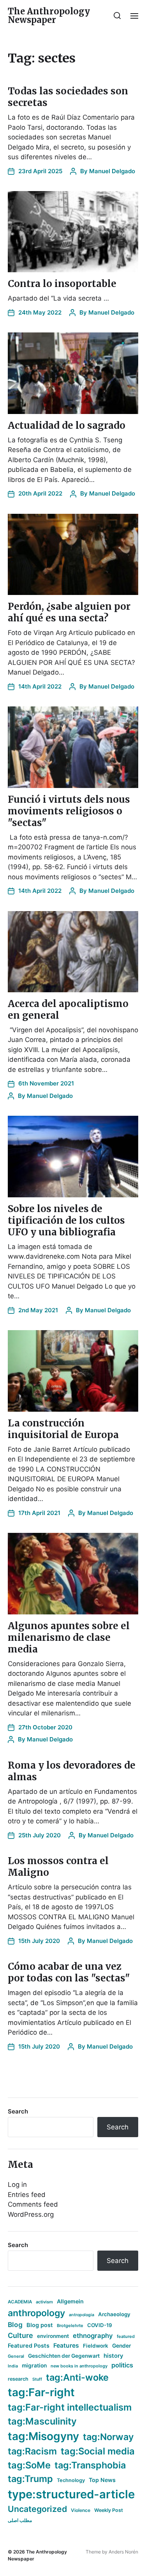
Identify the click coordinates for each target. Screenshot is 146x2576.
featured (126, 2336)
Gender (122, 2346)
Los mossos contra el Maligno (58, 1867)
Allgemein (70, 2301)
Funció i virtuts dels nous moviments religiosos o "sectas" (69, 811)
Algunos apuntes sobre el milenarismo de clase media (69, 1638)
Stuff (37, 2379)
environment (53, 2336)
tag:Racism (32, 2451)
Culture (20, 2335)
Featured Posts (29, 2346)
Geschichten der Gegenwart (64, 2356)
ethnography (93, 2336)
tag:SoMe (29, 2465)
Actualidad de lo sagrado (67, 425)
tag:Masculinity (42, 2421)
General (16, 2356)
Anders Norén (123, 2552)
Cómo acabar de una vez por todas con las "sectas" (69, 1972)
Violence (81, 2510)
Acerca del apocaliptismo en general (68, 1010)
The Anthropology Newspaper (49, 16)
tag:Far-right (41, 2392)
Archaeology (114, 2314)
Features (66, 2346)
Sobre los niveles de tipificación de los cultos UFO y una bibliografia (66, 1220)
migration (34, 2366)
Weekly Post (109, 2510)
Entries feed (27, 2195)
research (18, 2379)
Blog (15, 2325)
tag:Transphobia (90, 2465)
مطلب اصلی (20, 2520)
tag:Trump (30, 2479)
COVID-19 (100, 2325)
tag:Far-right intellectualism (70, 2407)
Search (18, 2111)
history (113, 2356)
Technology (71, 2480)
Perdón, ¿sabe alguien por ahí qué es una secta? (69, 612)
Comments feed (33, 2204)
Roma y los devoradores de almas (72, 1771)
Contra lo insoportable (62, 284)
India (13, 2366)
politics (122, 2365)
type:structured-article (71, 2494)
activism (44, 2302)
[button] (117, 16)
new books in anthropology (79, 2366)
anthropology (36, 2313)
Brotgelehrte (70, 2326)
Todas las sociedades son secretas (68, 97)
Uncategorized (37, 2509)
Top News (102, 2480)
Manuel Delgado (112, 171)
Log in (17, 2185)
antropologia (82, 2315)
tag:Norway (108, 2437)
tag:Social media (98, 2451)
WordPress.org (31, 2214)
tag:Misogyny (43, 2436)
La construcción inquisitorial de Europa (63, 1429)
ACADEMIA (20, 2302)
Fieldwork (96, 2346)
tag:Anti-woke (77, 2377)
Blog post (40, 2325)
